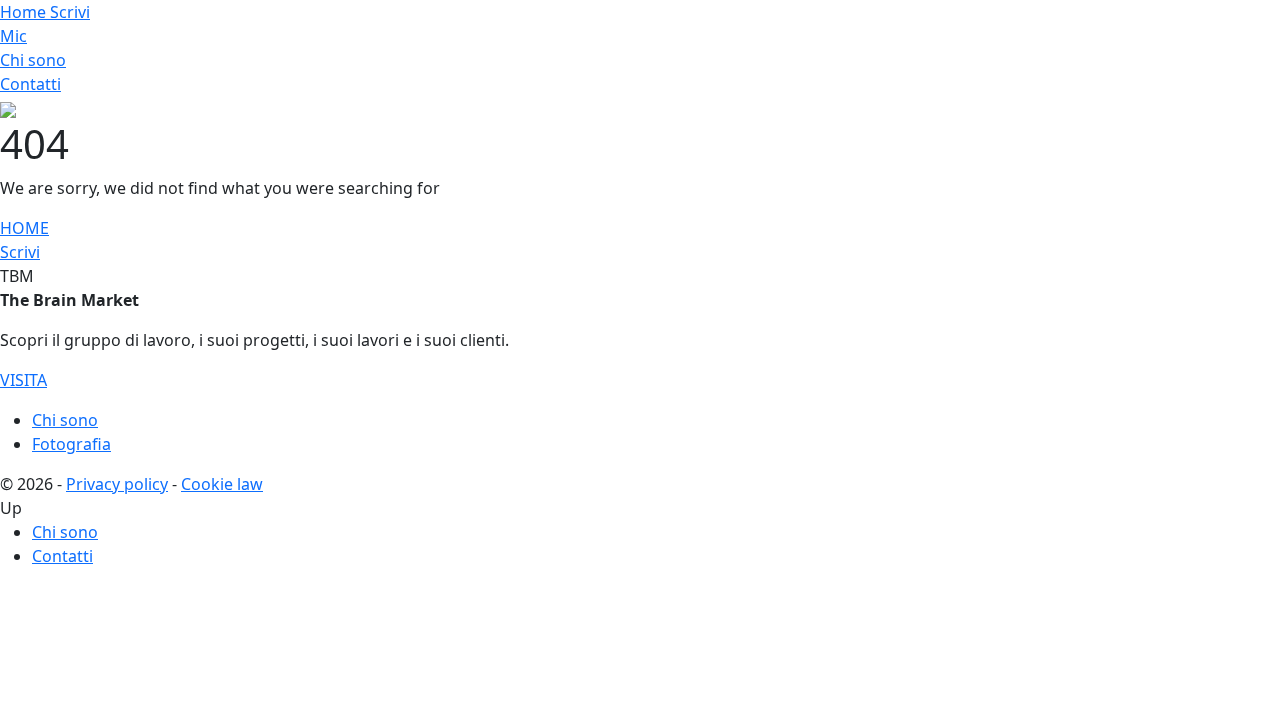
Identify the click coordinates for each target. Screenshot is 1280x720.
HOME (24, 228)
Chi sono (33, 60)
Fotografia (71, 444)
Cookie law (222, 484)
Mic (13, 36)
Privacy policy (117, 484)
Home (25, 12)
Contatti (30, 84)
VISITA (23, 380)
